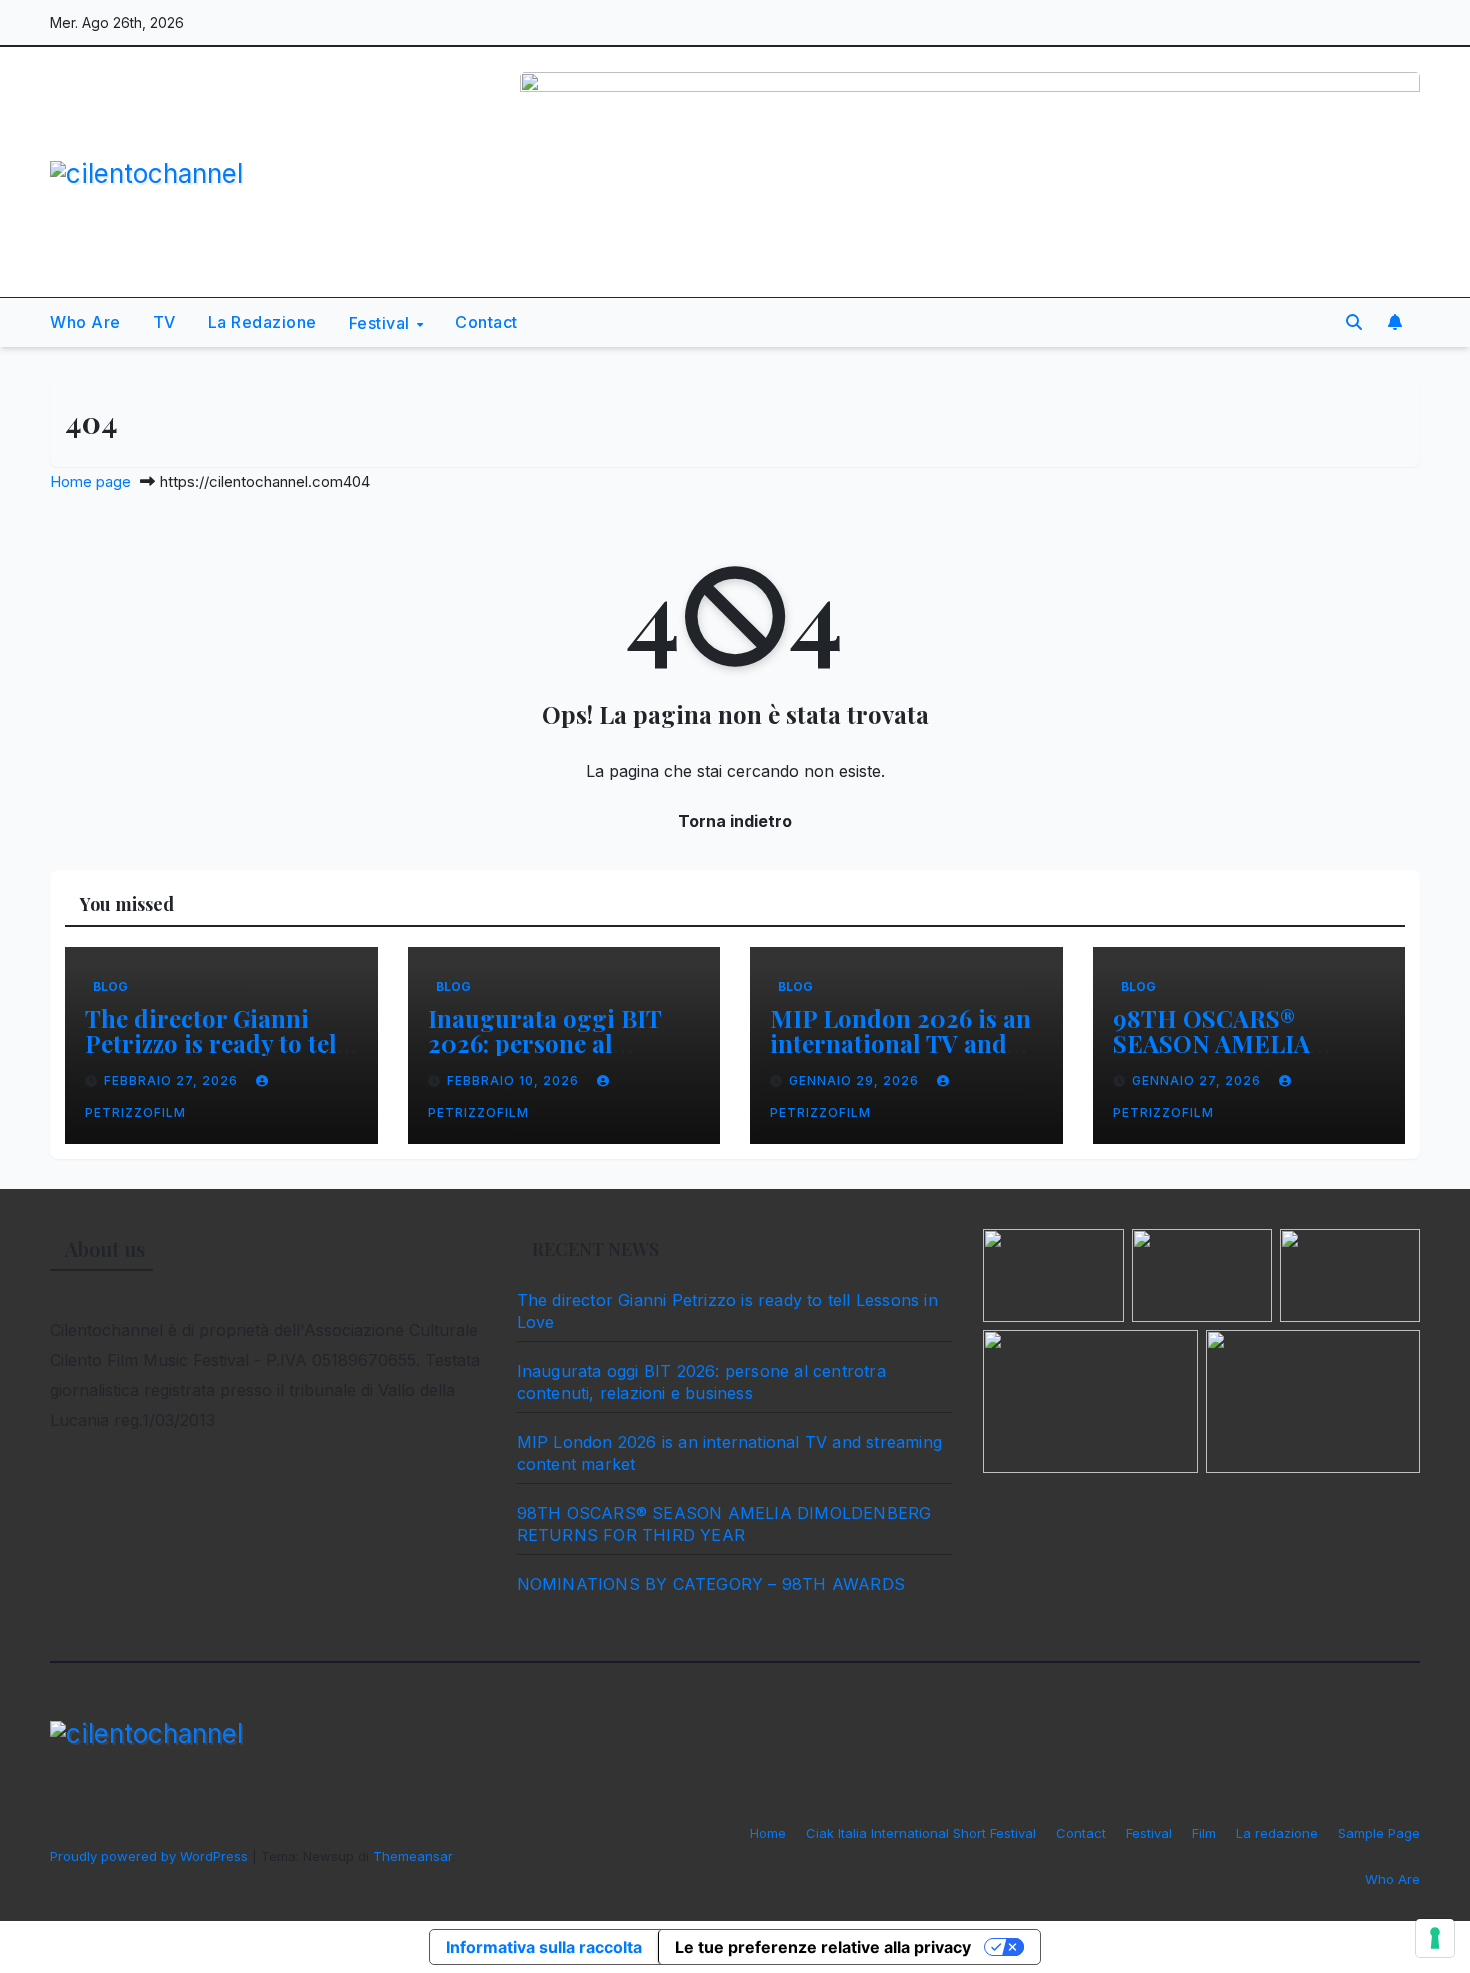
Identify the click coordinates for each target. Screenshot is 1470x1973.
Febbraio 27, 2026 (173, 1080)
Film (1204, 1833)
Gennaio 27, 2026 (1198, 1080)
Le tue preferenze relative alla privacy (823, 1947)
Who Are (85, 322)
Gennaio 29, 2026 (856, 1080)
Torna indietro (735, 821)
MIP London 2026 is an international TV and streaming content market (900, 1055)
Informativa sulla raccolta (544, 1947)
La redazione (262, 322)
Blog (110, 986)
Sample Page (1379, 1833)
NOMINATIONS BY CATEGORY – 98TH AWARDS (711, 1584)
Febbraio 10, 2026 (515, 1080)
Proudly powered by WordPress (151, 1856)
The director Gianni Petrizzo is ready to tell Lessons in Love (215, 1043)
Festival (382, 323)
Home (768, 1833)
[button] (1354, 322)
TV (164, 322)
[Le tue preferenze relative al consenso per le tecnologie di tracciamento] (1435, 1938)
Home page (90, 481)
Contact (486, 322)
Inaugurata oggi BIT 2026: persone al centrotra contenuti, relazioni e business (544, 1055)
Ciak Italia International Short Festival (921, 1833)
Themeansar (412, 1856)
